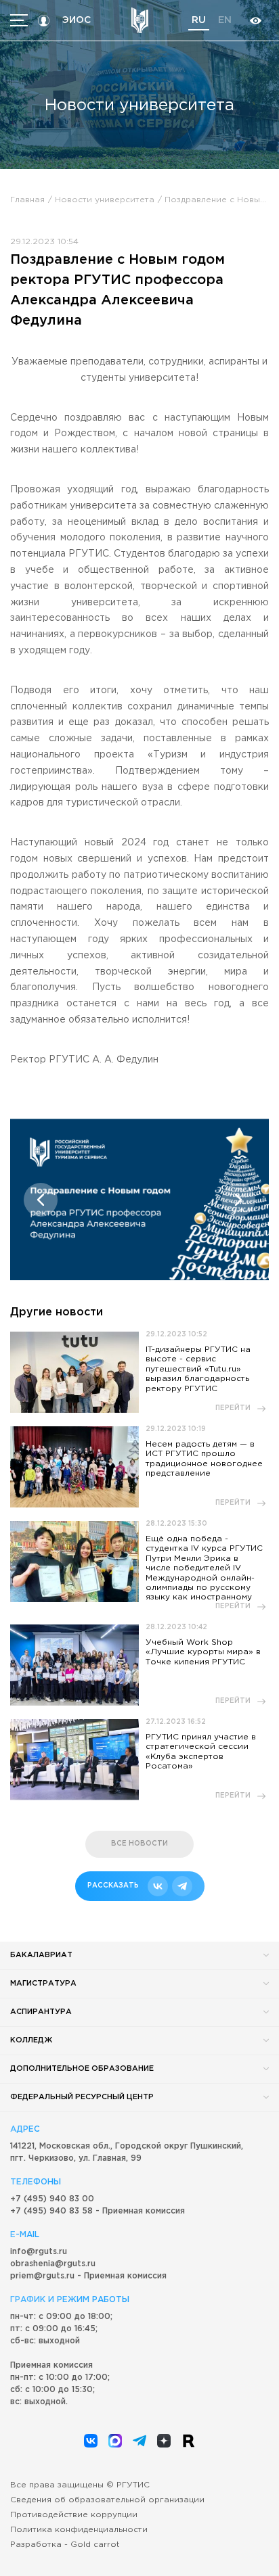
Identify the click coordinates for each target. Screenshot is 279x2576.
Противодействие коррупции (74, 2515)
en (225, 20)
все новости (139, 1844)
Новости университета (105, 200)
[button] (41, 1200)
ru (199, 20)
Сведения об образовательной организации (107, 2500)
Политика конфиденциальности (79, 2530)
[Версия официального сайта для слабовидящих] (255, 21)
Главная (27, 200)
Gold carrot (95, 2545)
